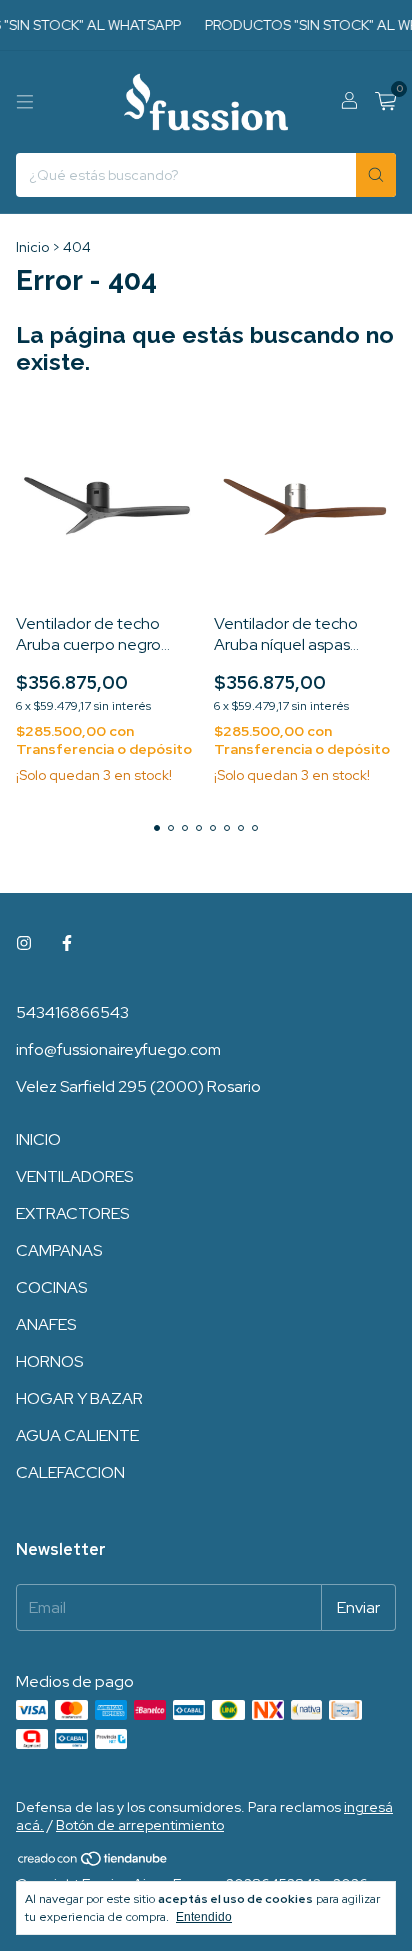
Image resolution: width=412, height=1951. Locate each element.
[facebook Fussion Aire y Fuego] (67, 943)
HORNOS (49, 1361)
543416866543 (72, 1012)
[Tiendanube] (93, 1863)
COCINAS (51, 1287)
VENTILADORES (74, 1176)
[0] (385, 102)
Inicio (32, 247)
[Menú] (25, 102)
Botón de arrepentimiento (140, 1825)
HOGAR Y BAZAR (79, 1398)
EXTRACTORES (72, 1213)
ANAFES (46, 1324)
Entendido (204, 1917)
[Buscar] (376, 175)
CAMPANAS (59, 1250)
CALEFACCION (70, 1472)
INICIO (38, 1139)
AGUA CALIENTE (77, 1435)
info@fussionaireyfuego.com (118, 1049)
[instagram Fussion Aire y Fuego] (24, 943)
